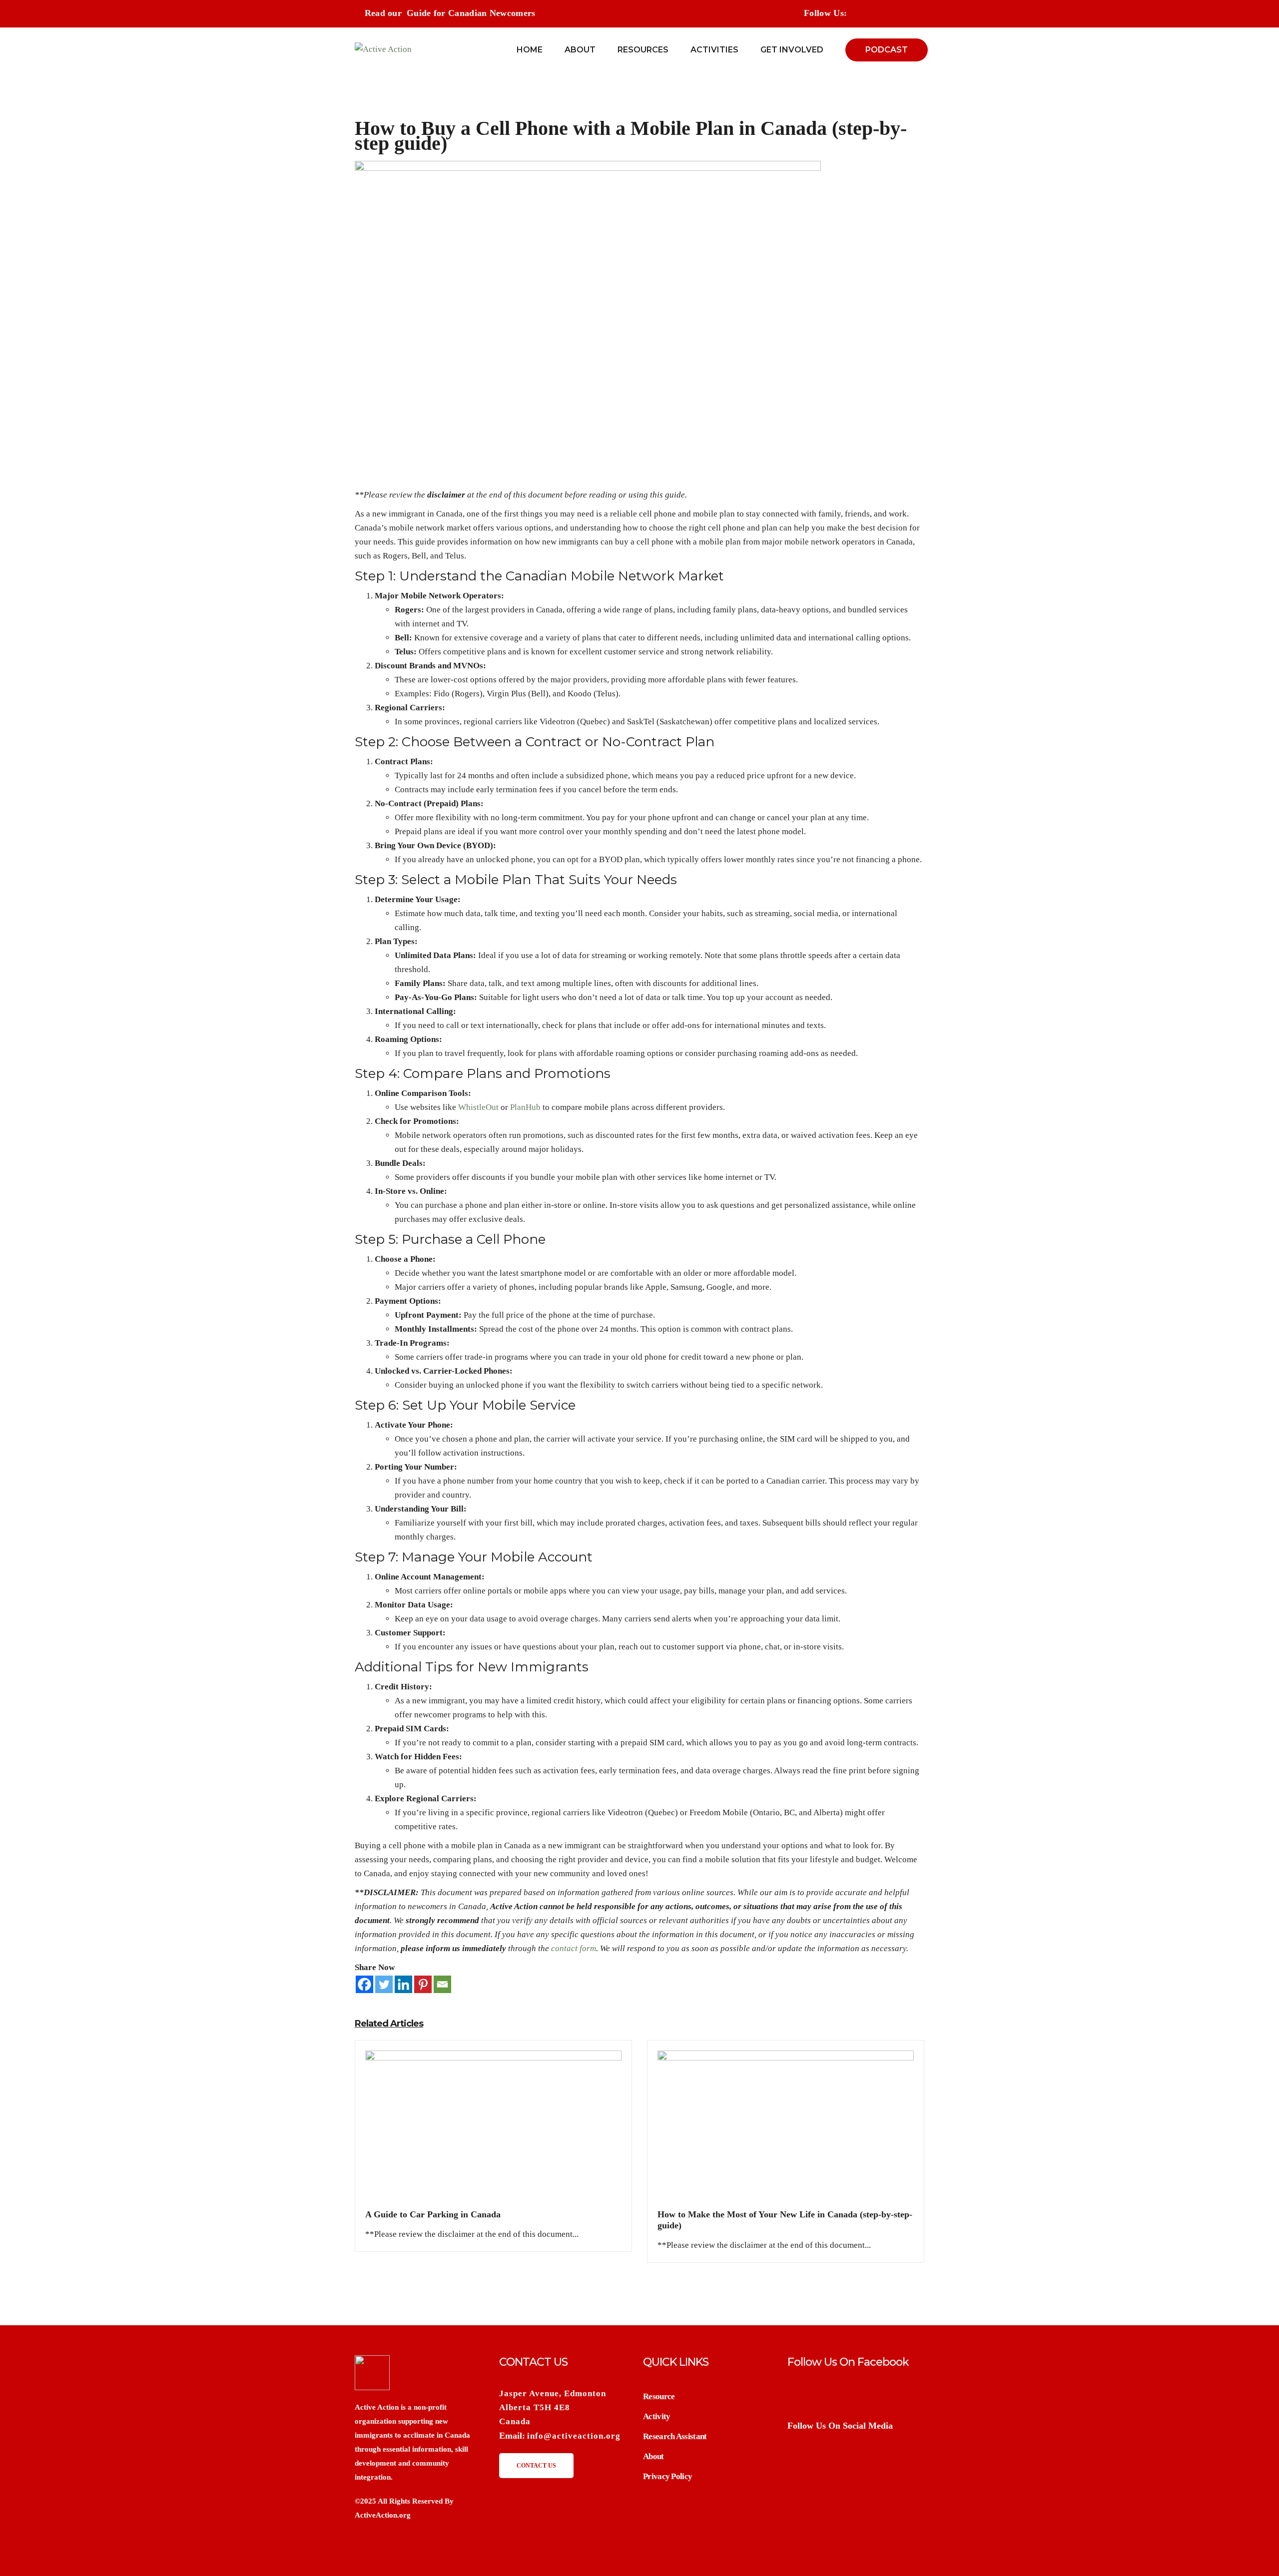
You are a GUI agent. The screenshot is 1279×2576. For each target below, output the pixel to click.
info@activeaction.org (574, 2436)
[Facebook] (364, 1984)
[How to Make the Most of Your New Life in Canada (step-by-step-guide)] (786, 2129)
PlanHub (525, 1107)
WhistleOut (478, 1107)
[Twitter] (384, 1984)
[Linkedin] (403, 1984)
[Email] (442, 1984)
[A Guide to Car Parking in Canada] (493, 2129)
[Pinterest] (423, 1984)
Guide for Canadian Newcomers (471, 13)
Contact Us (536, 2466)
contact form (574, 1948)
